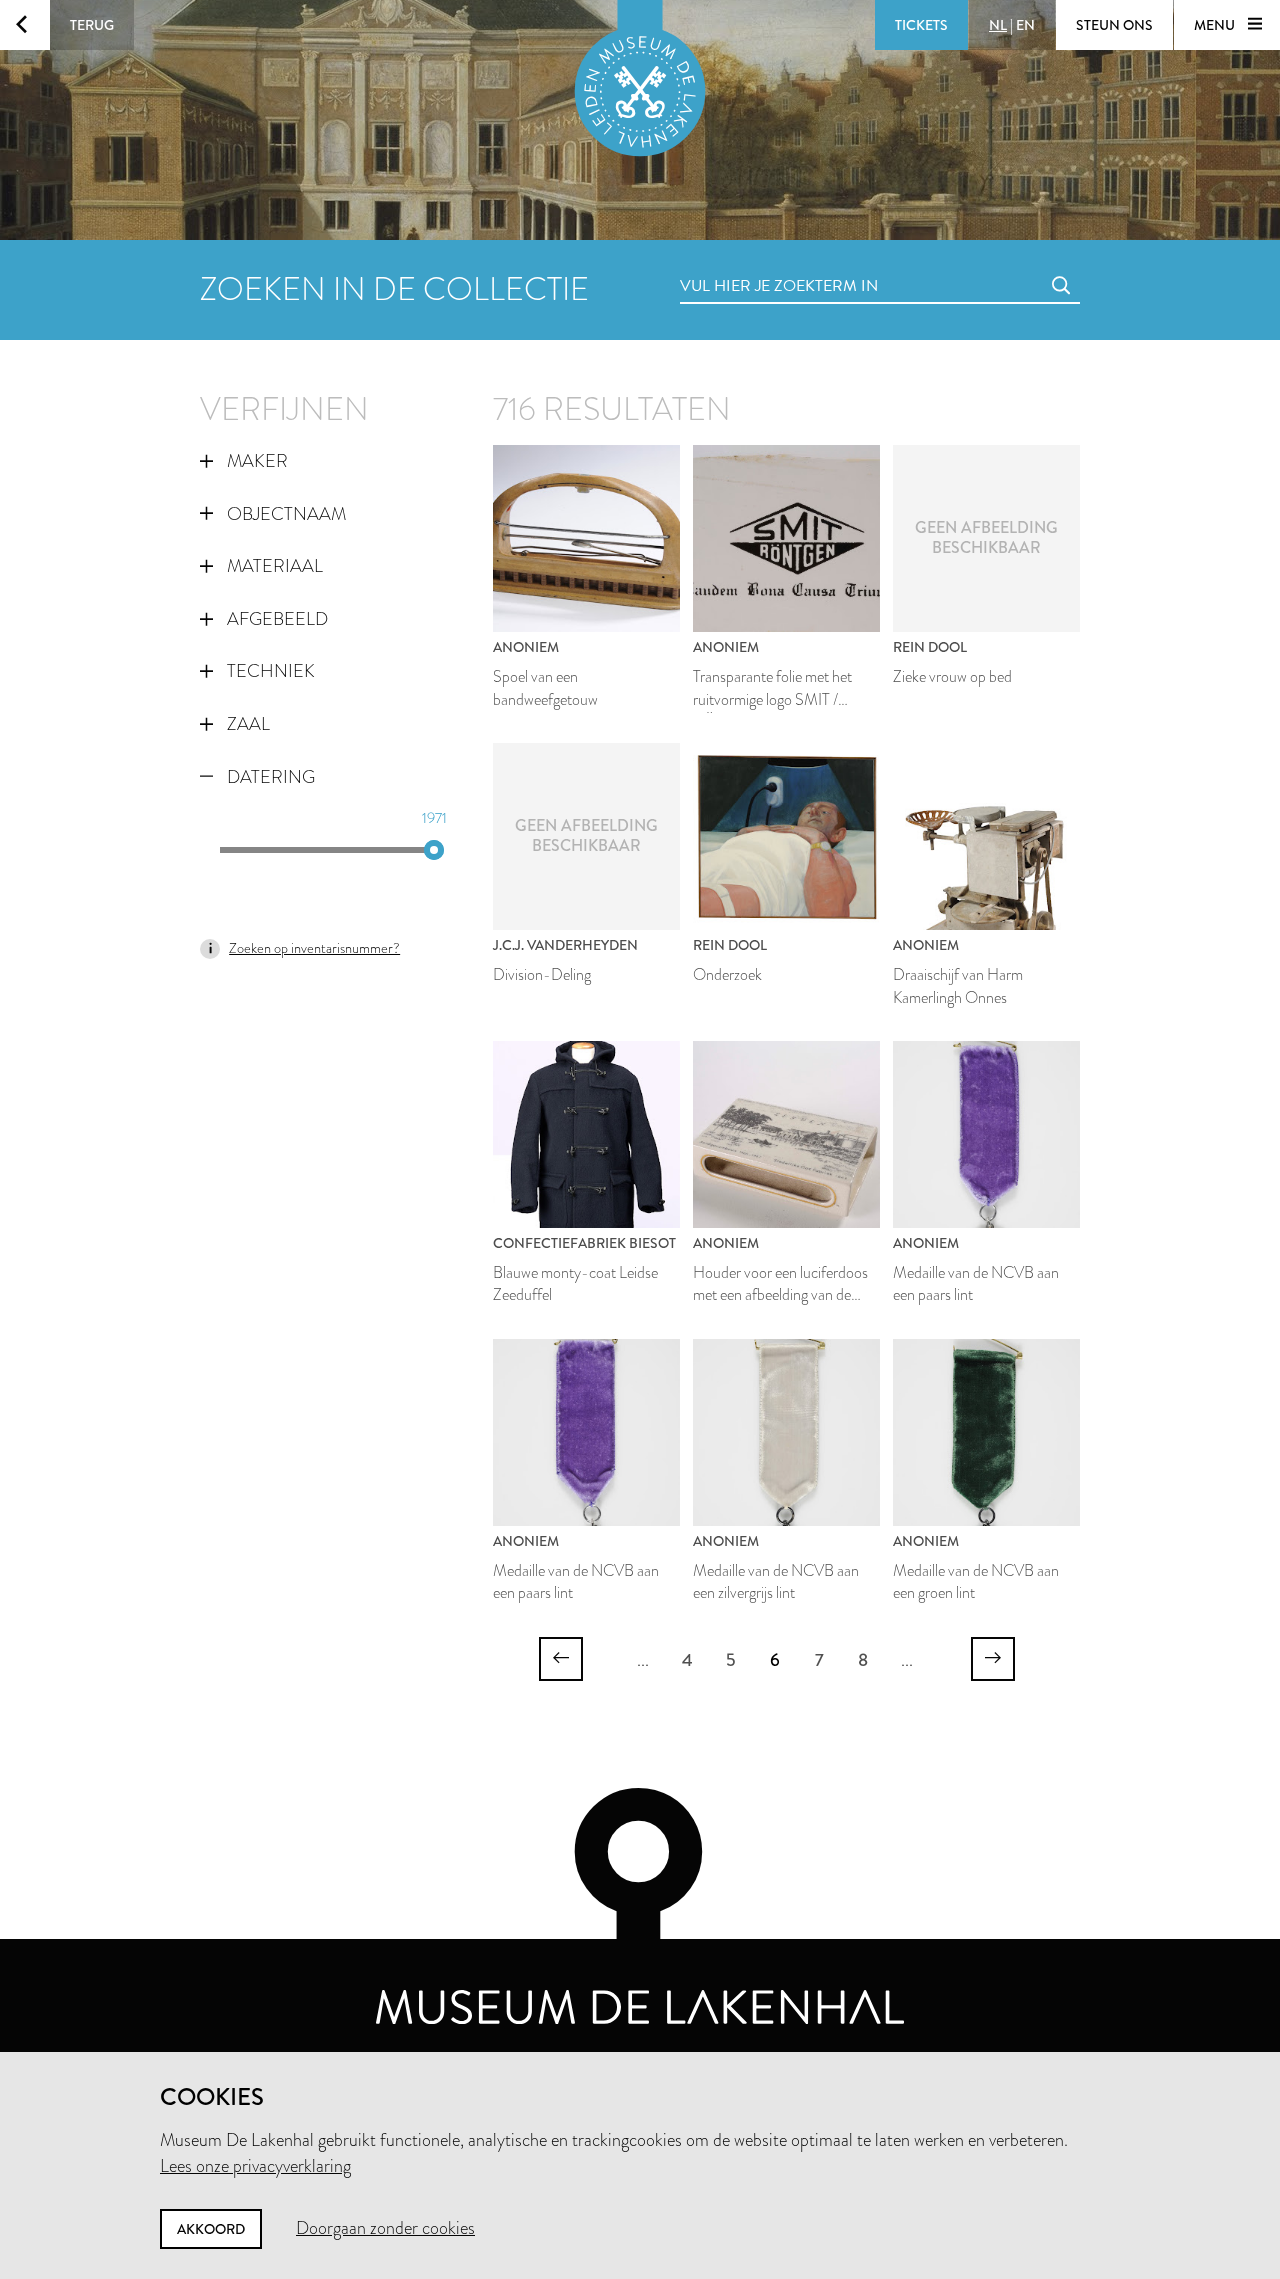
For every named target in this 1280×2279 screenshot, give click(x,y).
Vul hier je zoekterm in (742, 263)
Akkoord (211, 2229)
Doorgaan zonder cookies (385, 2228)
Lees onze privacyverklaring (255, 2166)
